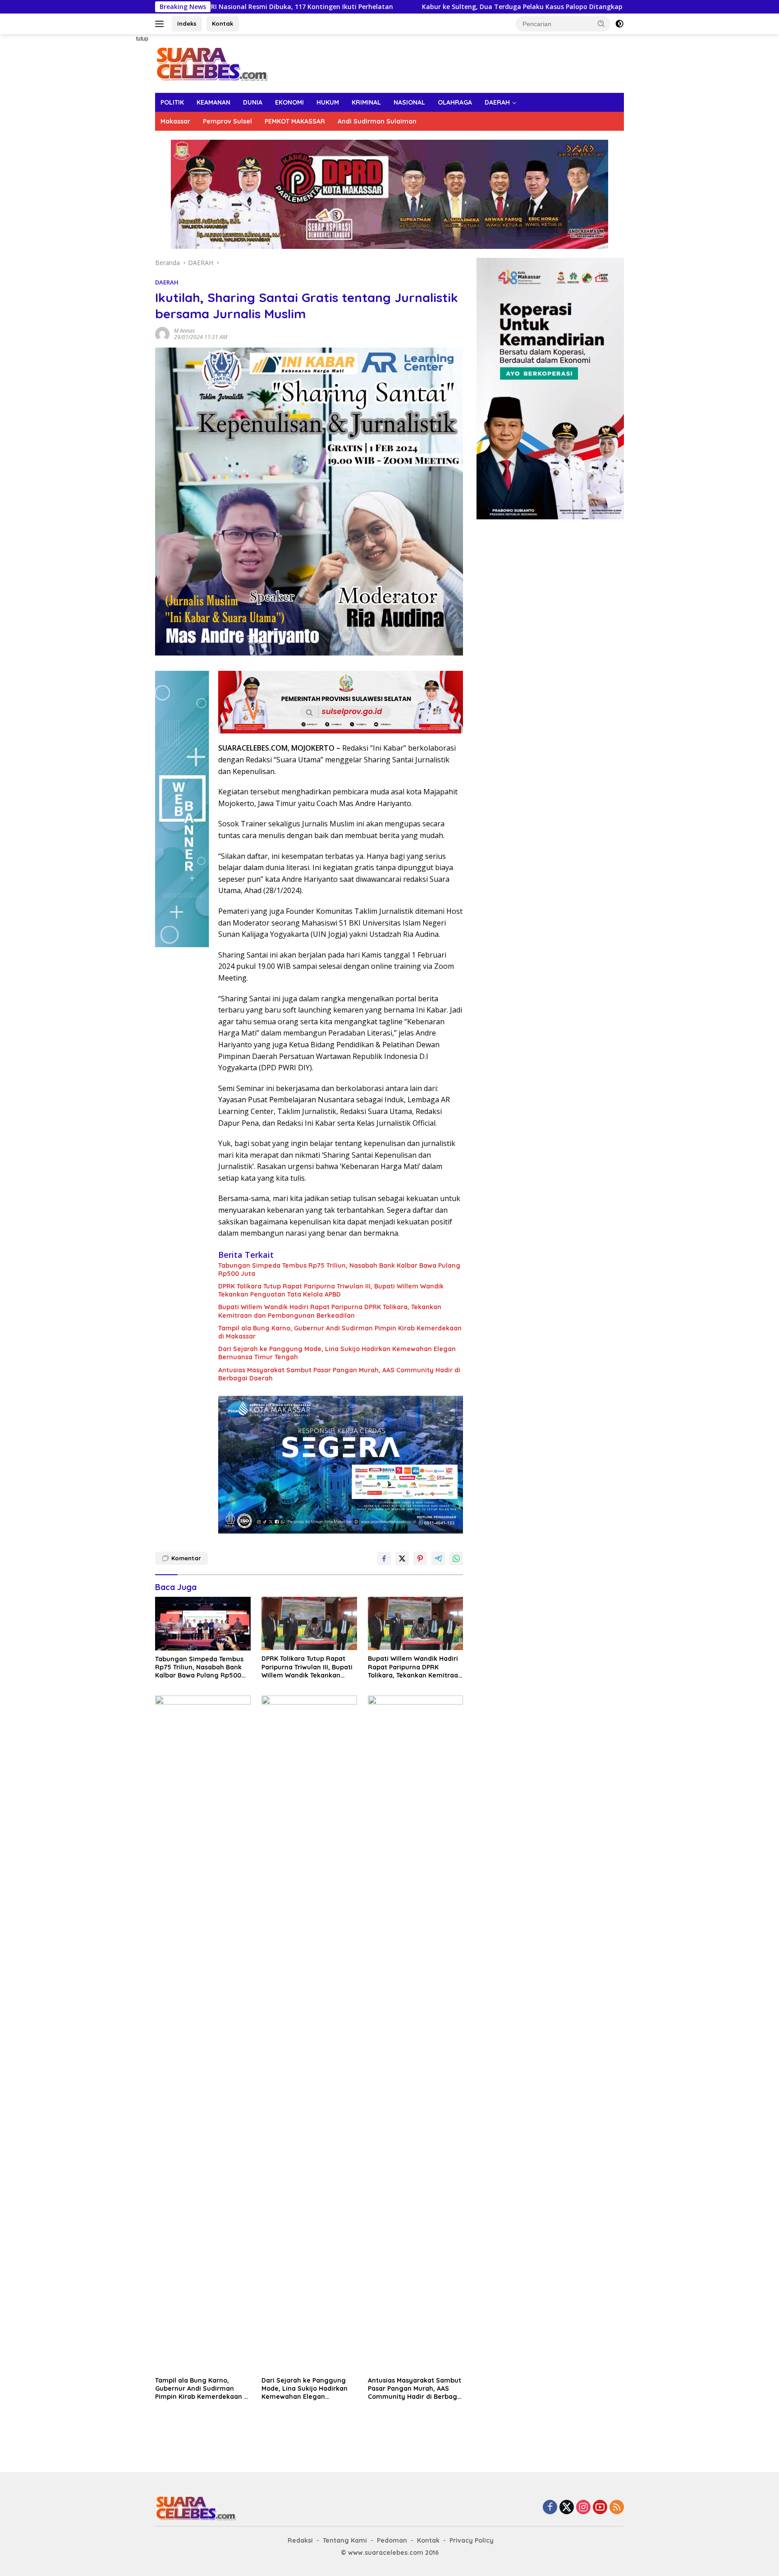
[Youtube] (600, 2508)
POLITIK (172, 102)
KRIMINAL (366, 102)
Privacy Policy (472, 2540)
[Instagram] (583, 2508)
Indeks (187, 23)
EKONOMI (289, 102)
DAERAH (497, 102)
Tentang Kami (345, 2540)
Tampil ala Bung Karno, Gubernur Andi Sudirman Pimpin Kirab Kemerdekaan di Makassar (340, 1332)
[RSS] (617, 2508)
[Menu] (161, 24)
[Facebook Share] (384, 1558)
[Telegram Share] (438, 1558)
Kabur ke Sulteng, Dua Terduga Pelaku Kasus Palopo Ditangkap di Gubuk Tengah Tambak (443, 7)
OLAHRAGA (455, 102)
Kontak (222, 23)
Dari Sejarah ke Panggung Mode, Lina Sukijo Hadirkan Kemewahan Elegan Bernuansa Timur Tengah (337, 1353)
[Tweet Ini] (402, 1558)
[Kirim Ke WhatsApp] (456, 1558)
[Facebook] (550, 2508)
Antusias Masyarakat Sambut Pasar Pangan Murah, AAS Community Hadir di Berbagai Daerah (339, 1374)
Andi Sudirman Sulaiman (377, 121)
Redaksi (300, 2540)
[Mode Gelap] (619, 24)
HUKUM (328, 102)
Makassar (175, 121)
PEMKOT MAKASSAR (295, 121)
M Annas (184, 331)
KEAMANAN (213, 102)
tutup (142, 39)
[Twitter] (567, 2508)
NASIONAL (409, 102)
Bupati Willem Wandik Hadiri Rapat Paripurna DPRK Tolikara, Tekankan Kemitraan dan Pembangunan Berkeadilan (330, 1311)
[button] (601, 23)
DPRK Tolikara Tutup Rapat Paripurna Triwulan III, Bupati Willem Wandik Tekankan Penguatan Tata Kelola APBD (331, 1290)
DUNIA (253, 102)
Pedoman (392, 2540)
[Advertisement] (124, 170)
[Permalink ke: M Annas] (162, 333)
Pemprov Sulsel (227, 121)
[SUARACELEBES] (212, 63)
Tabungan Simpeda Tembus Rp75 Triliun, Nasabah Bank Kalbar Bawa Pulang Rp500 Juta (339, 1270)
